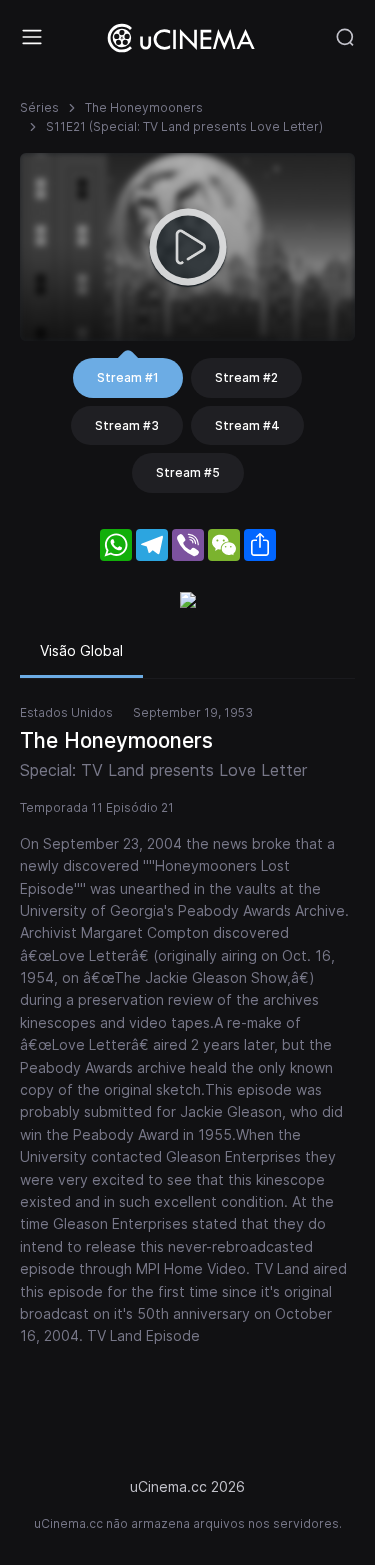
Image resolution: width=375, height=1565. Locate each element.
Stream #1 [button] (128, 377)
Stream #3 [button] (127, 425)
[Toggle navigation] (32, 37)
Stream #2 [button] (246, 377)
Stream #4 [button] (247, 425)
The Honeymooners (144, 107)
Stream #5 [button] (188, 472)
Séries (39, 107)
